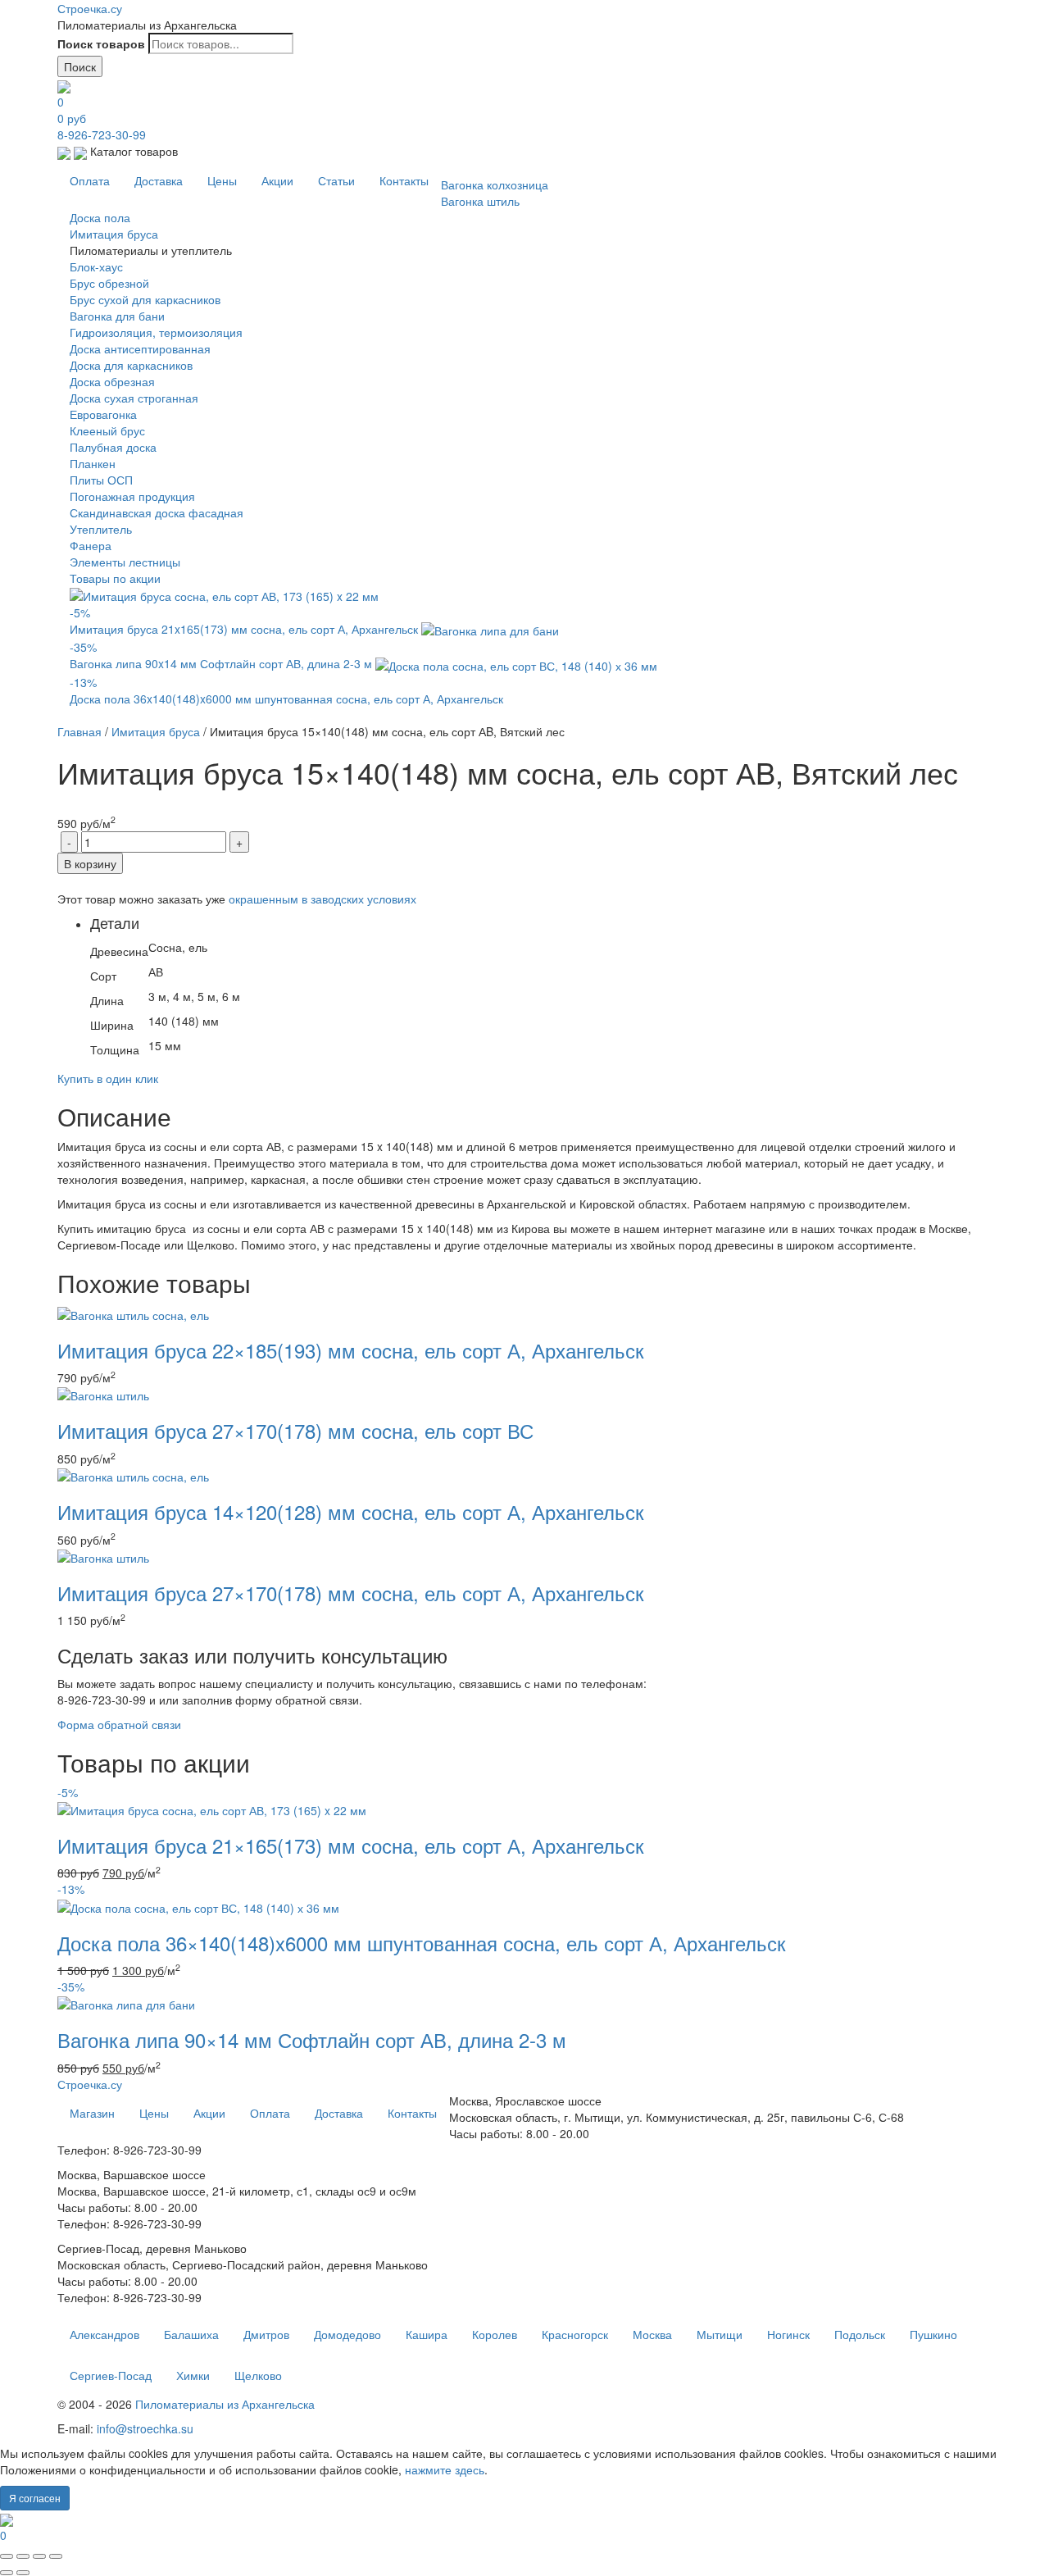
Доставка (159, 180)
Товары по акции (115, 578)
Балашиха (191, 2334)
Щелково (258, 2375)
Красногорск (575, 2334)
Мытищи (720, 2334)
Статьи (336, 180)
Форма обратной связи (119, 1724)
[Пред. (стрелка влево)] (7, 2573)
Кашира (427, 2334)
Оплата (90, 180)
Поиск (80, 66)
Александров (104, 2334)
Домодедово (347, 2334)
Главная (79, 731)
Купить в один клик (108, 1078)
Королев (495, 2334)
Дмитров (266, 2334)
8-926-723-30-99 (102, 134)
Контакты (404, 180)
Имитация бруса (156, 731)
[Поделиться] (23, 2556)
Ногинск (788, 2334)
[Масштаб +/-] (56, 2556)
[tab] (541, 989)
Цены (222, 180)
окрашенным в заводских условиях (322, 899)
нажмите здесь (445, 2469)
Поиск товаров (101, 43)
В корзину (90, 863)
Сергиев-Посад (111, 2375)
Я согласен (35, 2498)
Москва (652, 2334)
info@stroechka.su (145, 2428)
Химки (193, 2375)
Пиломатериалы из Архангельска (225, 2404)
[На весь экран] (39, 2556)
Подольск (860, 2334)
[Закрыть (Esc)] (7, 2556)
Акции (277, 180)
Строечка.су (90, 8)
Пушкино (933, 2334)
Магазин (92, 2113)
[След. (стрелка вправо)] (23, 2573)
